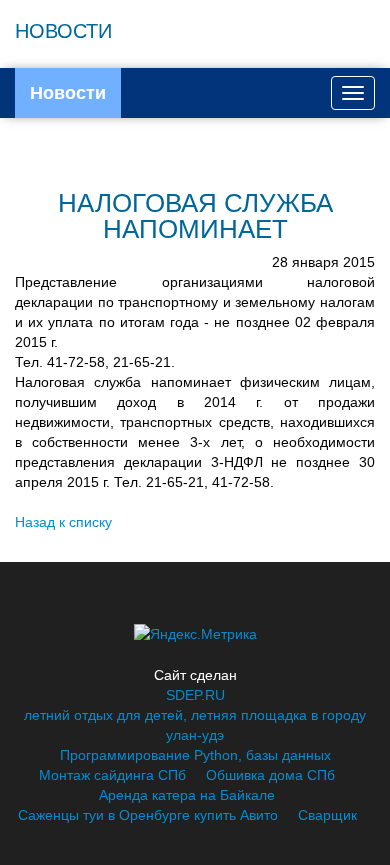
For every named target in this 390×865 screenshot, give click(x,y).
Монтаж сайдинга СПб (112, 775)
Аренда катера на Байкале (187, 795)
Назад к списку (63, 522)
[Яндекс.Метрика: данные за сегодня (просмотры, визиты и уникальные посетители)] (195, 634)
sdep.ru (195, 695)
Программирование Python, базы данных (195, 755)
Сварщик (327, 815)
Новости (68, 93)
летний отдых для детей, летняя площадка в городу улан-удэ (195, 725)
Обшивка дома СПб (270, 775)
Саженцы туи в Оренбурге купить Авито (148, 815)
